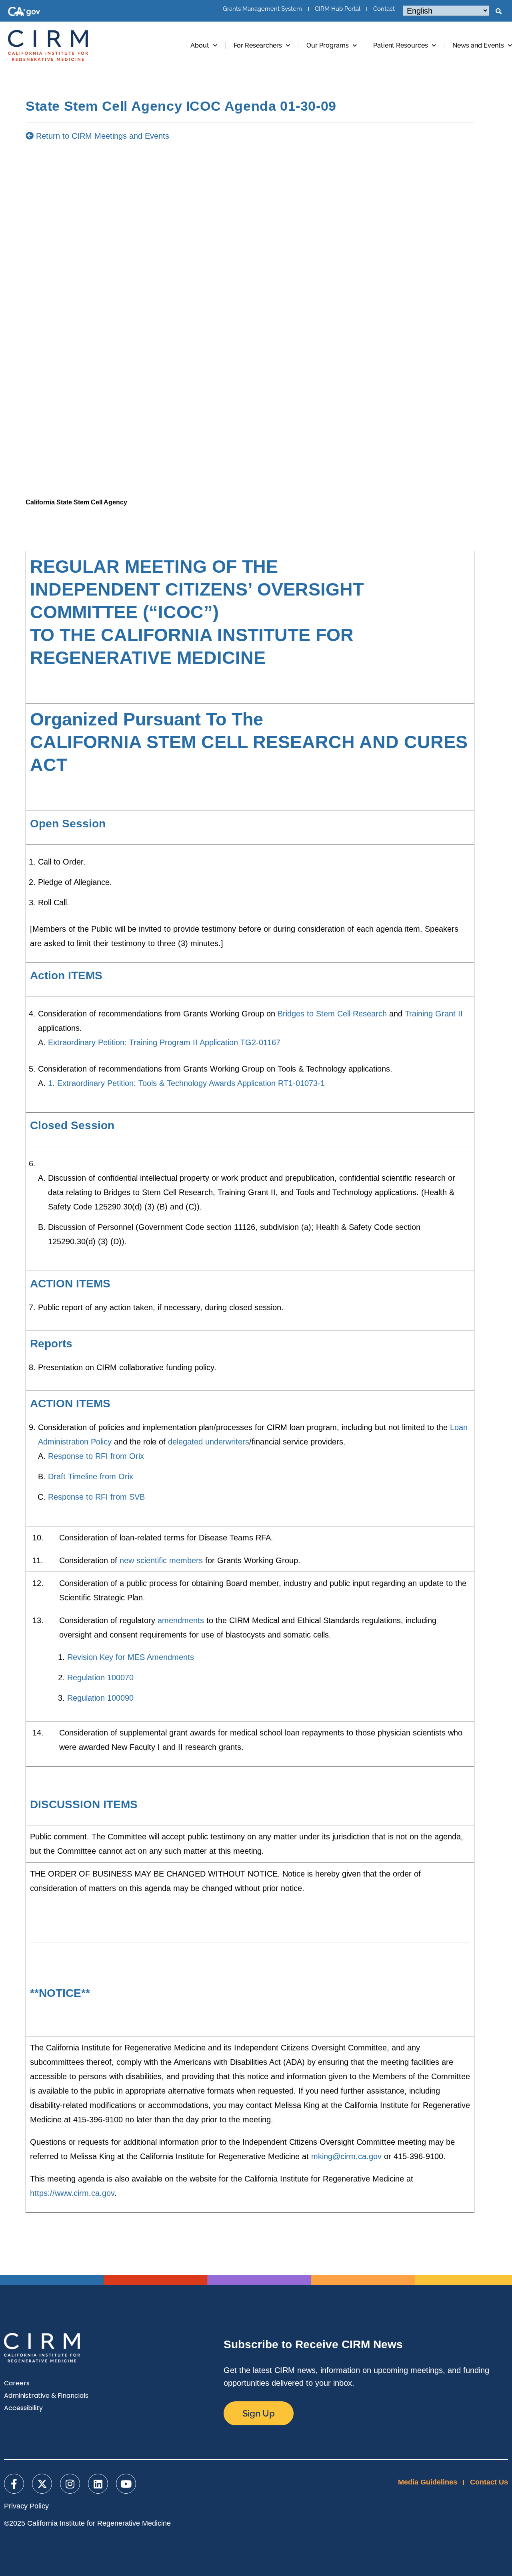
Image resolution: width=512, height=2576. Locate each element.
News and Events (478, 45)
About (200, 45)
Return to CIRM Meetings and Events (101, 136)
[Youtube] (126, 2484)
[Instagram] (70, 2484)
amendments (181, 1620)
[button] (498, 12)
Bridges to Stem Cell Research (332, 1014)
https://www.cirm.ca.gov (72, 2193)
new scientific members (161, 1560)
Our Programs (328, 45)
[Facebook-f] (14, 2484)
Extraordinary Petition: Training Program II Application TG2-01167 (164, 1042)
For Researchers (258, 45)
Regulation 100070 (100, 1677)
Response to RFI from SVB (96, 1497)
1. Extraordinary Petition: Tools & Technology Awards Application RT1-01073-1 (186, 1083)
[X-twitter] (42, 2484)
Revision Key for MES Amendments (131, 1657)
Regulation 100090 (100, 1698)
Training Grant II (434, 1014)
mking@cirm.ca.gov (346, 2156)
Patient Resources (401, 45)
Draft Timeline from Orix (91, 1476)
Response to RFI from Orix (96, 1456)
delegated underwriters (209, 1442)
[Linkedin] (98, 2484)
